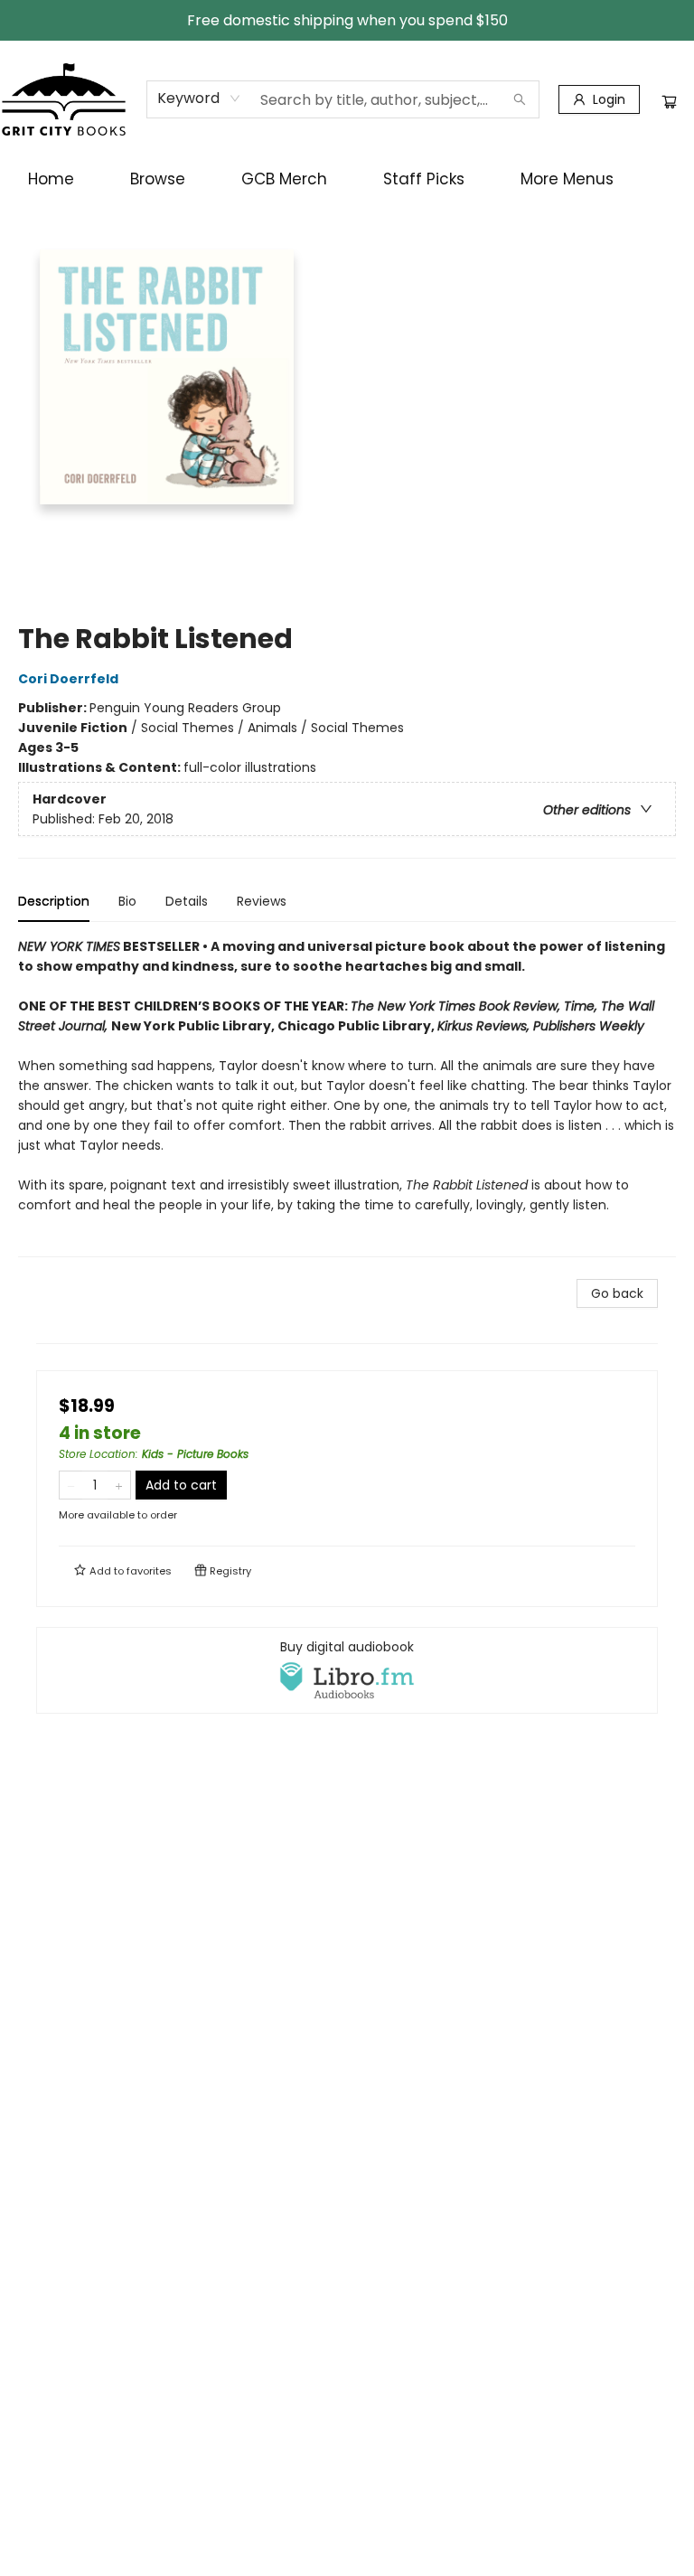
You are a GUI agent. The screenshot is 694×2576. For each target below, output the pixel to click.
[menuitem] (51, 179)
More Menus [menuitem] (567, 179)
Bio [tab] (127, 901)
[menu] (347, 179)
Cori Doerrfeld (68, 679)
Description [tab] (54, 901)
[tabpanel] (347, 1097)
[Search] (520, 99)
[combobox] (199, 99)
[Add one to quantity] (119, 1485)
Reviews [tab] (262, 901)
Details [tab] (187, 901)
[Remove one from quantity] (71, 1485)
